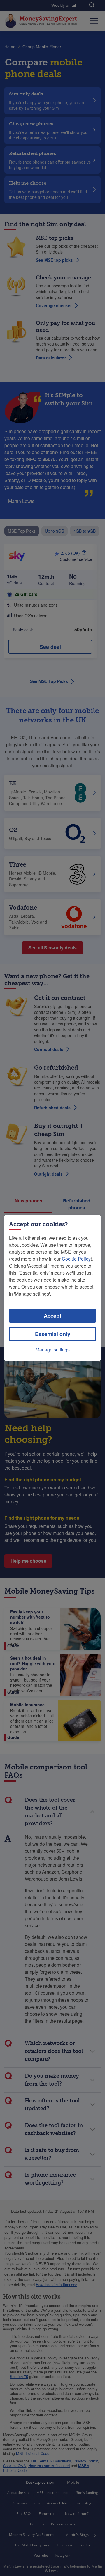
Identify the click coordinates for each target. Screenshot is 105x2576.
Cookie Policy (76, 1259)
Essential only (53, 1334)
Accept (52, 1316)
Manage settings (53, 1350)
